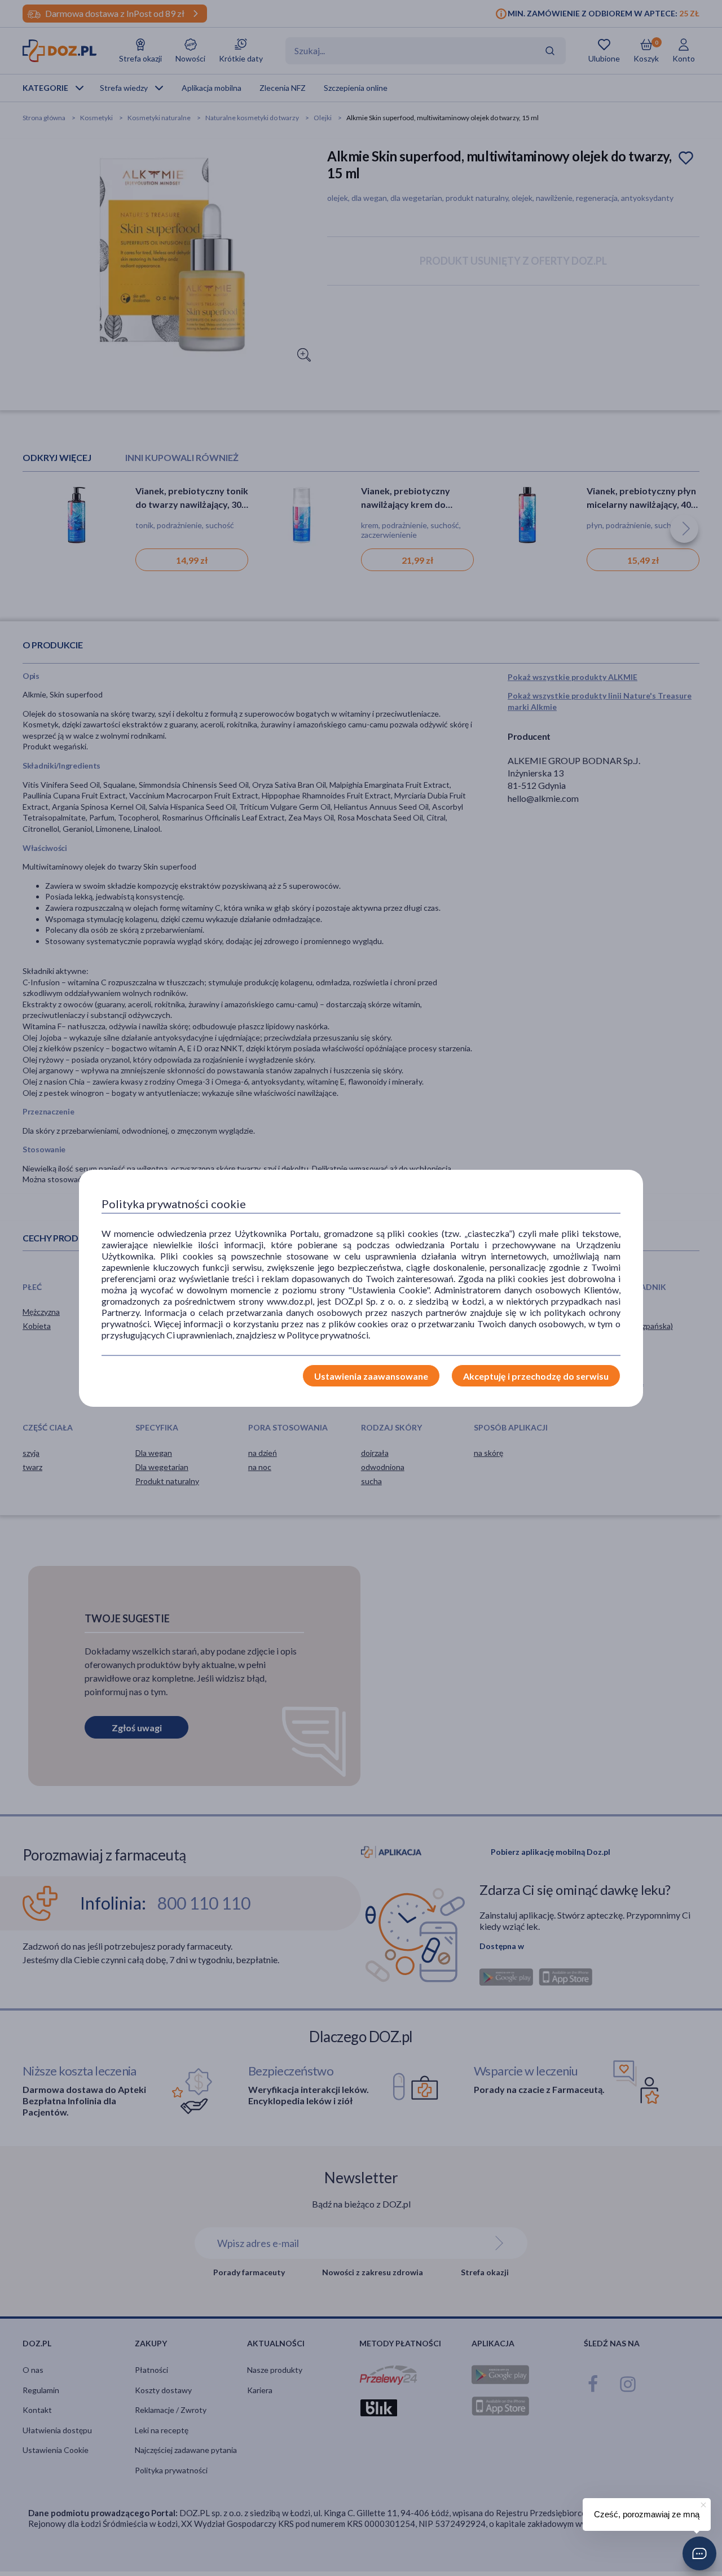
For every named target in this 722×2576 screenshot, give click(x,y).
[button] (699, 2553)
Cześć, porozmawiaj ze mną (647, 2514)
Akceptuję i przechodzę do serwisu (536, 1376)
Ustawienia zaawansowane (371, 1376)
